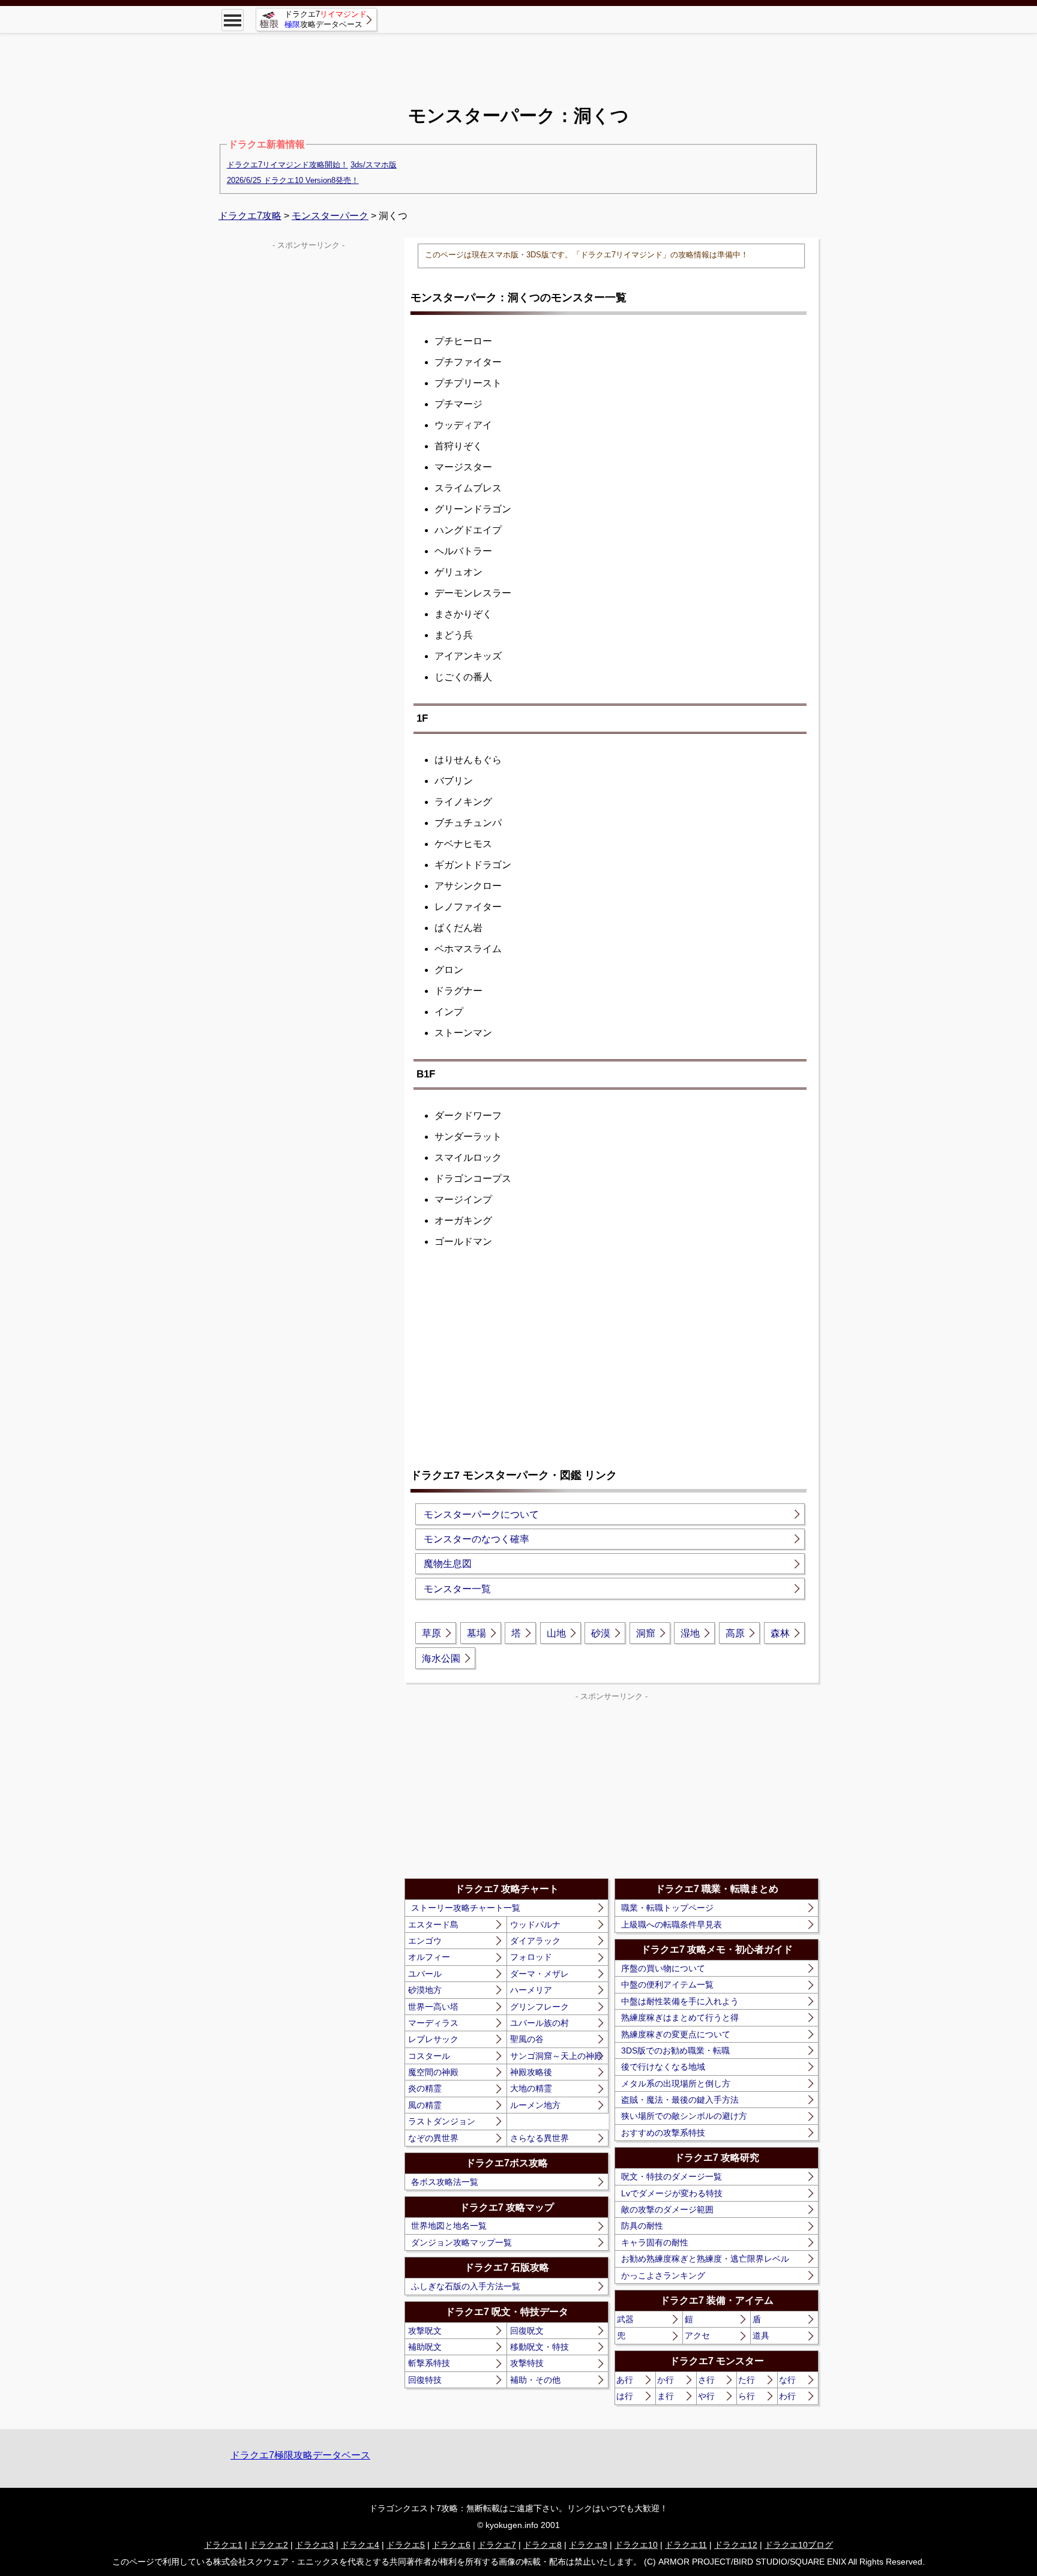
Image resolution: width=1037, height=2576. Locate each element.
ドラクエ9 (588, 2545)
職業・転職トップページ (667, 1908)
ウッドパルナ (535, 1925)
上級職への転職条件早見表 (672, 1925)
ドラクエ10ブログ (799, 2545)
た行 (747, 2380)
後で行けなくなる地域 (663, 2067)
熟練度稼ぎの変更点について (676, 2034)
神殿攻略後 (531, 2072)
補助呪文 (425, 2347)
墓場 (476, 1633)
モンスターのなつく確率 (476, 1539)
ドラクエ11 (686, 2545)
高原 (735, 1633)
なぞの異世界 (433, 2138)
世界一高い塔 (433, 2007)
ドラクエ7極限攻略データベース (300, 2455)
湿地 (690, 1633)
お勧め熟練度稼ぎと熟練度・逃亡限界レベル (705, 2259)
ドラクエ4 (360, 2545)
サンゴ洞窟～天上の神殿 (556, 2056)
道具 (761, 2335)
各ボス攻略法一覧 (445, 2182)
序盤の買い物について (663, 1968)
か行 (666, 2380)
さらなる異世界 (540, 2138)
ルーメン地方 (535, 2105)
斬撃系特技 (429, 2363)
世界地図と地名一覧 (449, 2226)
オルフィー (429, 1957)
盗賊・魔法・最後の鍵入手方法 (680, 2100)
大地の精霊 (531, 2088)
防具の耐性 (642, 2226)
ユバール (425, 1974)
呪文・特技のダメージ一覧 (672, 2176)
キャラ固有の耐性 (655, 2242)
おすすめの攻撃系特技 (663, 2133)
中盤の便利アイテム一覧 (667, 1984)
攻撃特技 (527, 2363)
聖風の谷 (527, 2039)
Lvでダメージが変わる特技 (672, 2193)
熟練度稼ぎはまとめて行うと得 (680, 2017)
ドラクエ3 (314, 2545)
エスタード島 (433, 1925)
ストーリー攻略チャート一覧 (466, 1908)
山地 (556, 1633)
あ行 (625, 2380)
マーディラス (433, 2023)
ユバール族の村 (540, 2023)
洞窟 (646, 1633)
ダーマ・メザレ (540, 1974)
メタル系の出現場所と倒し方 (676, 2083)
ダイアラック (535, 1941)
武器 (625, 2319)
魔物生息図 (448, 1564)
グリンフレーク (540, 2007)
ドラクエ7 (497, 2545)
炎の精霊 (425, 2088)
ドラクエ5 (406, 2545)
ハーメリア (531, 1990)
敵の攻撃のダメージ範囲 (667, 2209)
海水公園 (441, 1658)
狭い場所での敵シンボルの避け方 (684, 2116)
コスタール (429, 2056)
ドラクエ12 (736, 2545)
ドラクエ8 (543, 2545)
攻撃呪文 (425, 2331)
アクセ (697, 2335)
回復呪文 (527, 2331)
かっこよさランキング (663, 2275)
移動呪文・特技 (540, 2347)
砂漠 (601, 1633)
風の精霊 (425, 2105)
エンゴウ (425, 1941)
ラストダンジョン (442, 2121)
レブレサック (433, 2039)
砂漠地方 (425, 1990)
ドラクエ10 (636, 2545)
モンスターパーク (330, 216)
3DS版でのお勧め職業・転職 (675, 2050)
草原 (431, 1633)
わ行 (787, 2396)
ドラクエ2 (269, 2545)
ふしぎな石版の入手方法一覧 (466, 2286)
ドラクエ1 (223, 2545)
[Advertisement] (518, 60)
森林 (780, 1633)
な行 (787, 2380)
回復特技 (425, 2380)
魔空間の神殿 (433, 2072)
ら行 (747, 2396)
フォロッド (531, 1957)
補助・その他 (535, 2380)
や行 (706, 2396)
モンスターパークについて (481, 1514)
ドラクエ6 (451, 2545)
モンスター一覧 (457, 1589)
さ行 (706, 2380)
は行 (625, 2396)
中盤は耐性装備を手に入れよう (680, 2001)
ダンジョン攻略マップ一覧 (461, 2242)
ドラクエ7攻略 (250, 216)
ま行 (666, 2396)
